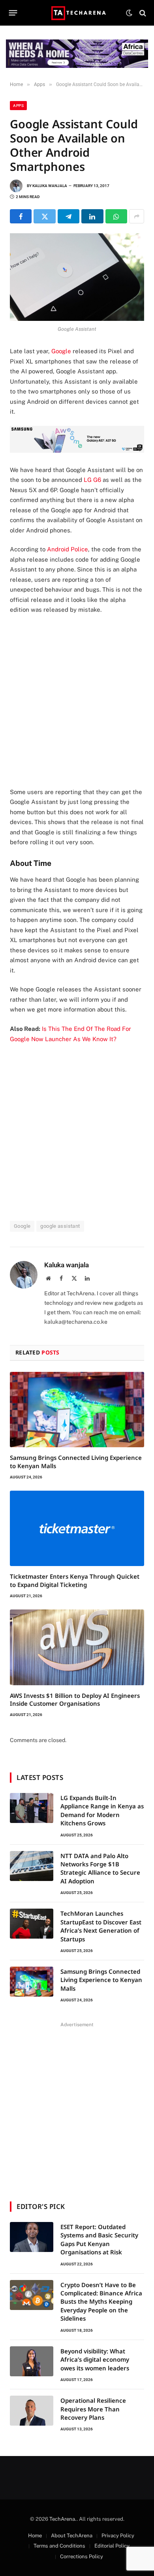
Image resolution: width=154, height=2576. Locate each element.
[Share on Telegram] (69, 216)
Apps (18, 106)
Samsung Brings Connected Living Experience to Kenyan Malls (101, 1980)
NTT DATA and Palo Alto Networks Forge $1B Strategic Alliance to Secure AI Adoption (100, 1868)
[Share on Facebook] (21, 216)
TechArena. (63, 2519)
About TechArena (72, 2536)
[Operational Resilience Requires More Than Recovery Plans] (32, 2411)
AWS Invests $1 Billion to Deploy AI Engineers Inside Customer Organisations (75, 1699)
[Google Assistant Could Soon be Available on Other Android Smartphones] (77, 277)
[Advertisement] (77, 701)
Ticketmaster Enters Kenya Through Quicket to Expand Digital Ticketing (75, 1580)
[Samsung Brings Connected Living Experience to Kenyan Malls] (77, 1410)
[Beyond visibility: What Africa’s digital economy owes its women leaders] (32, 2361)
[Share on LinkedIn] (92, 216)
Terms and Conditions (59, 2546)
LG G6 (92, 480)
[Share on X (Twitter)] (44, 216)
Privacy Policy (118, 2536)
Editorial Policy (112, 2546)
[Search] (142, 13)
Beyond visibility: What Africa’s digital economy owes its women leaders (95, 2360)
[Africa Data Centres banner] (77, 54)
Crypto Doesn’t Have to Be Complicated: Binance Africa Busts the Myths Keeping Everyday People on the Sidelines (101, 2302)
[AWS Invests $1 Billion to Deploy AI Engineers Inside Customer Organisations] (77, 1647)
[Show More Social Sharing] (137, 216)
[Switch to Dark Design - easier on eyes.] (129, 13)
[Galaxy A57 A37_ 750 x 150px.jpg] (77, 451)
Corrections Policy (82, 2556)
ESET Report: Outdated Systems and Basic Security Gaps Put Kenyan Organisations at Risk (99, 2239)
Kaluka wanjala (50, 186)
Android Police (68, 549)
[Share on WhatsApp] (116, 216)
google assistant (60, 1226)
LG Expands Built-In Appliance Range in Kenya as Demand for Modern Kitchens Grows (102, 1810)
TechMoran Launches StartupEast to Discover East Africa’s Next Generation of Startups (101, 1926)
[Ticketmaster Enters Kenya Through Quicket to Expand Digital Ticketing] (77, 1528)
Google (61, 351)
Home (35, 2536)
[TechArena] (77, 13)
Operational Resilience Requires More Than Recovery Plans (93, 2409)
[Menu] (13, 13)
